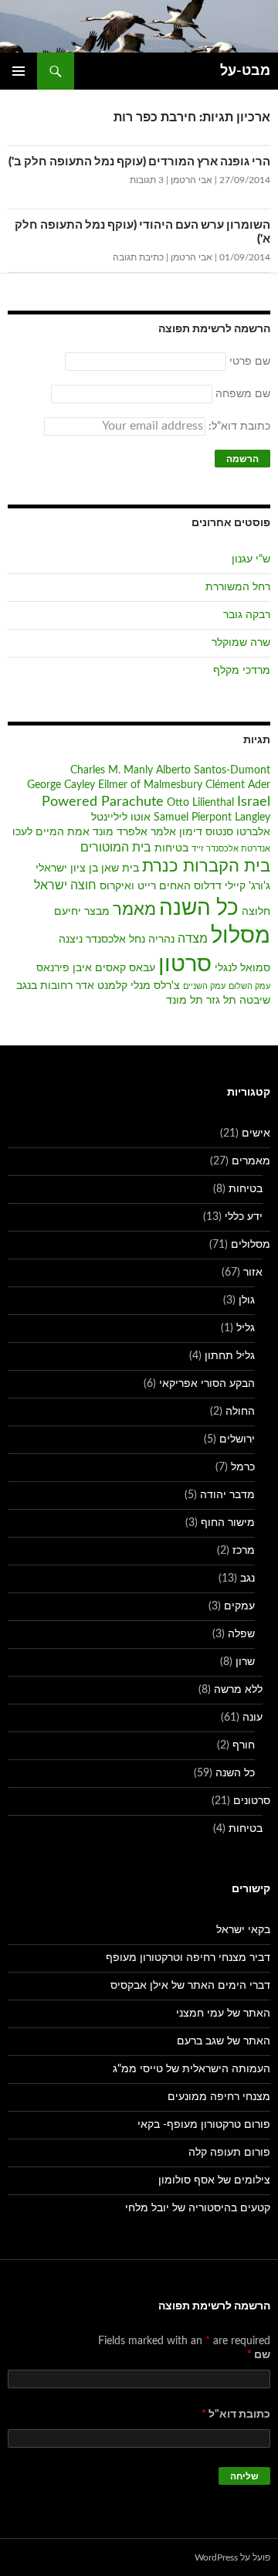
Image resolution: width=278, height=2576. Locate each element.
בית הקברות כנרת (206, 867)
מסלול (241, 936)
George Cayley (61, 785)
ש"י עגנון (251, 559)
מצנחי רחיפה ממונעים (219, 2097)
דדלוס (208, 886)
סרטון (185, 965)
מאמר (134, 910)
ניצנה (71, 940)
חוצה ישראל (65, 885)
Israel (254, 802)
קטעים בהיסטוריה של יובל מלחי (198, 2208)
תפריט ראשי (19, 71)
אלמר (163, 832)
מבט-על (245, 71)
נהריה (161, 940)
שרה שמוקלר (241, 643)
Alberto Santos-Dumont (213, 770)
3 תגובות (147, 180)
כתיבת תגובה (138, 257)
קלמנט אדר (102, 986)
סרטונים (252, 1801)
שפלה (241, 1634)
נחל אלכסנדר (115, 940)
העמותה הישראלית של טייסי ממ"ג (192, 2069)
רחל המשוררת (238, 587)
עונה (253, 1718)
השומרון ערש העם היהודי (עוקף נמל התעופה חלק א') (142, 232)
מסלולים (251, 1245)
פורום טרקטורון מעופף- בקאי (204, 2125)
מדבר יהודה (227, 1495)
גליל (246, 1328)
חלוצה (256, 912)
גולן (247, 1300)
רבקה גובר (247, 615)
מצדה (193, 939)
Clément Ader (238, 785)
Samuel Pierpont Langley (212, 817)
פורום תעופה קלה (229, 2153)
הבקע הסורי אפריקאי (207, 1384)
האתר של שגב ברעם (224, 2041)
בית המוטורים (116, 848)
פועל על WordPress (232, 2557)
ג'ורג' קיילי (247, 886)
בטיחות (171, 848)
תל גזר (221, 1001)
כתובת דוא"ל (236, 2415)
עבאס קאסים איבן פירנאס (96, 968)
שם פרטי (250, 362)
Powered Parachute (103, 802)
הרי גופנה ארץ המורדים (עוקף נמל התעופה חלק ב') (139, 162)
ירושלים (237, 1439)
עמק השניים (204, 986)
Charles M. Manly (112, 770)
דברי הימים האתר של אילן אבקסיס (190, 1986)
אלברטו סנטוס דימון (225, 832)
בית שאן (120, 868)
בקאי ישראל (243, 1930)
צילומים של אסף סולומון (214, 2180)
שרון (245, 1662)
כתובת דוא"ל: (238, 427)
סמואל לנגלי (242, 968)
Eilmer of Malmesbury (150, 785)
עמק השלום (249, 986)
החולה (240, 1412)
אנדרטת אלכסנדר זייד (231, 849)
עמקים (239, 1606)
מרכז (244, 1551)
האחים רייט (164, 886)
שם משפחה (243, 394)
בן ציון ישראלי (67, 868)
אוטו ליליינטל (121, 817)
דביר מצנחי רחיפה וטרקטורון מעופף (188, 1958)
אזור (253, 1273)
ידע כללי (244, 1217)
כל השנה (199, 908)
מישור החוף (228, 1523)
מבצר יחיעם (82, 912)
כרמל (243, 1467)
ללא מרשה (238, 1690)
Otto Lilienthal (200, 803)
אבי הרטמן (192, 180)
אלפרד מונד (120, 832)
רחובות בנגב (44, 986)
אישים (256, 1133)
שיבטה (255, 1001)
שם (259, 2355)
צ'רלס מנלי (155, 986)
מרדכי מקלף (242, 671)
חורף (244, 1745)
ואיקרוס (117, 886)
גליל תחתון (230, 1356)
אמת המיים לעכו (51, 832)
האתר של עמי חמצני (223, 2014)
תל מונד (185, 1001)
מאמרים (251, 1161)
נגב (247, 1579)
